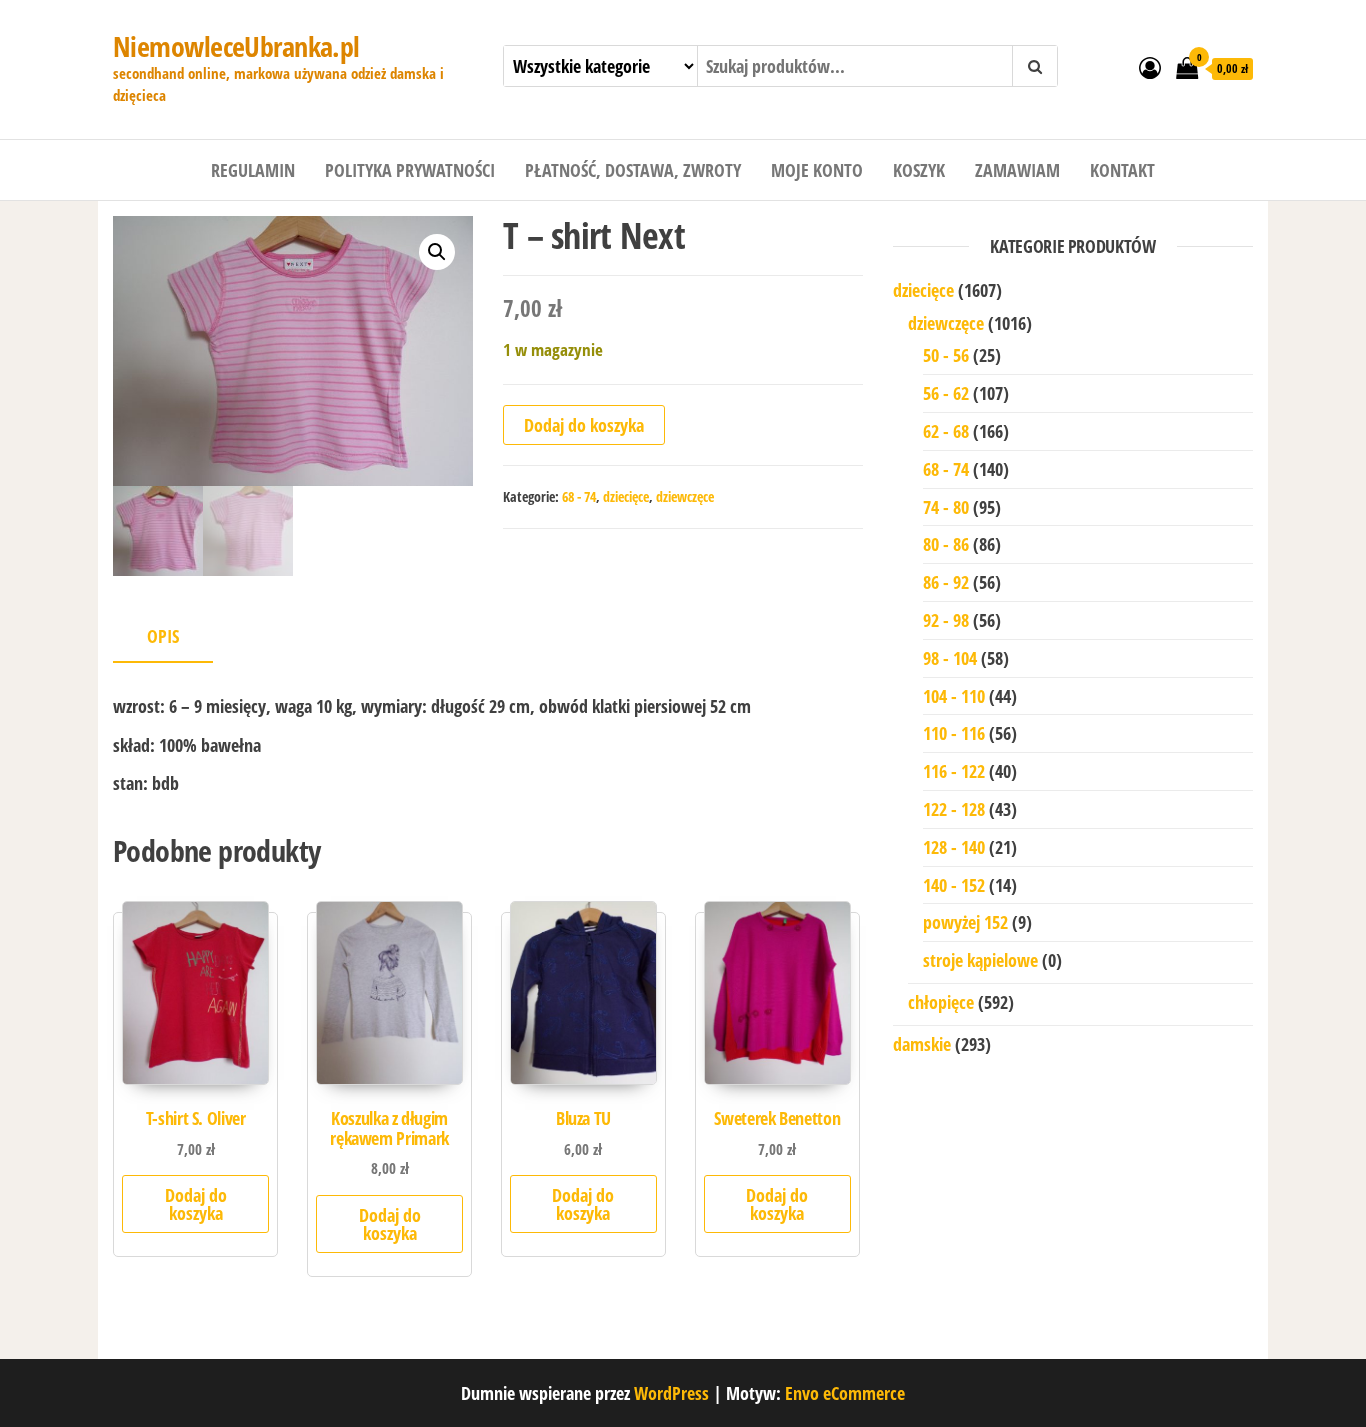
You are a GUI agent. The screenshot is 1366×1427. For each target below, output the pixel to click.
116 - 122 (954, 771)
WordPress (671, 1393)
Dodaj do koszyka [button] (196, 1204)
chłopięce (941, 1002)
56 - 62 (946, 393)
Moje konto (817, 170)
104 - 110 (954, 696)
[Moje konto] (1150, 67)
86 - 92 (946, 582)
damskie (922, 1044)
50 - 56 (946, 355)
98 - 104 (950, 658)
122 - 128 (954, 809)
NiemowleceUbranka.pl (236, 46)
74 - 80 (946, 507)
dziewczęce (685, 496)
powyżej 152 (965, 922)
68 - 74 (579, 496)
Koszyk (919, 170)
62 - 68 (946, 431)
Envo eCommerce (845, 1393)
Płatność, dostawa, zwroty (633, 170)
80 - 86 (946, 544)
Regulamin (253, 170)
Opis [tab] (163, 636)
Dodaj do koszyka (584, 425)
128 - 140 (954, 847)
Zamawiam (1017, 170)
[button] (437, 252)
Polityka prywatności (410, 170)
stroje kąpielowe (980, 960)
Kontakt (1122, 170)
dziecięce (626, 496)
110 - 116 (954, 733)
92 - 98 (946, 620)
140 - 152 (954, 885)
